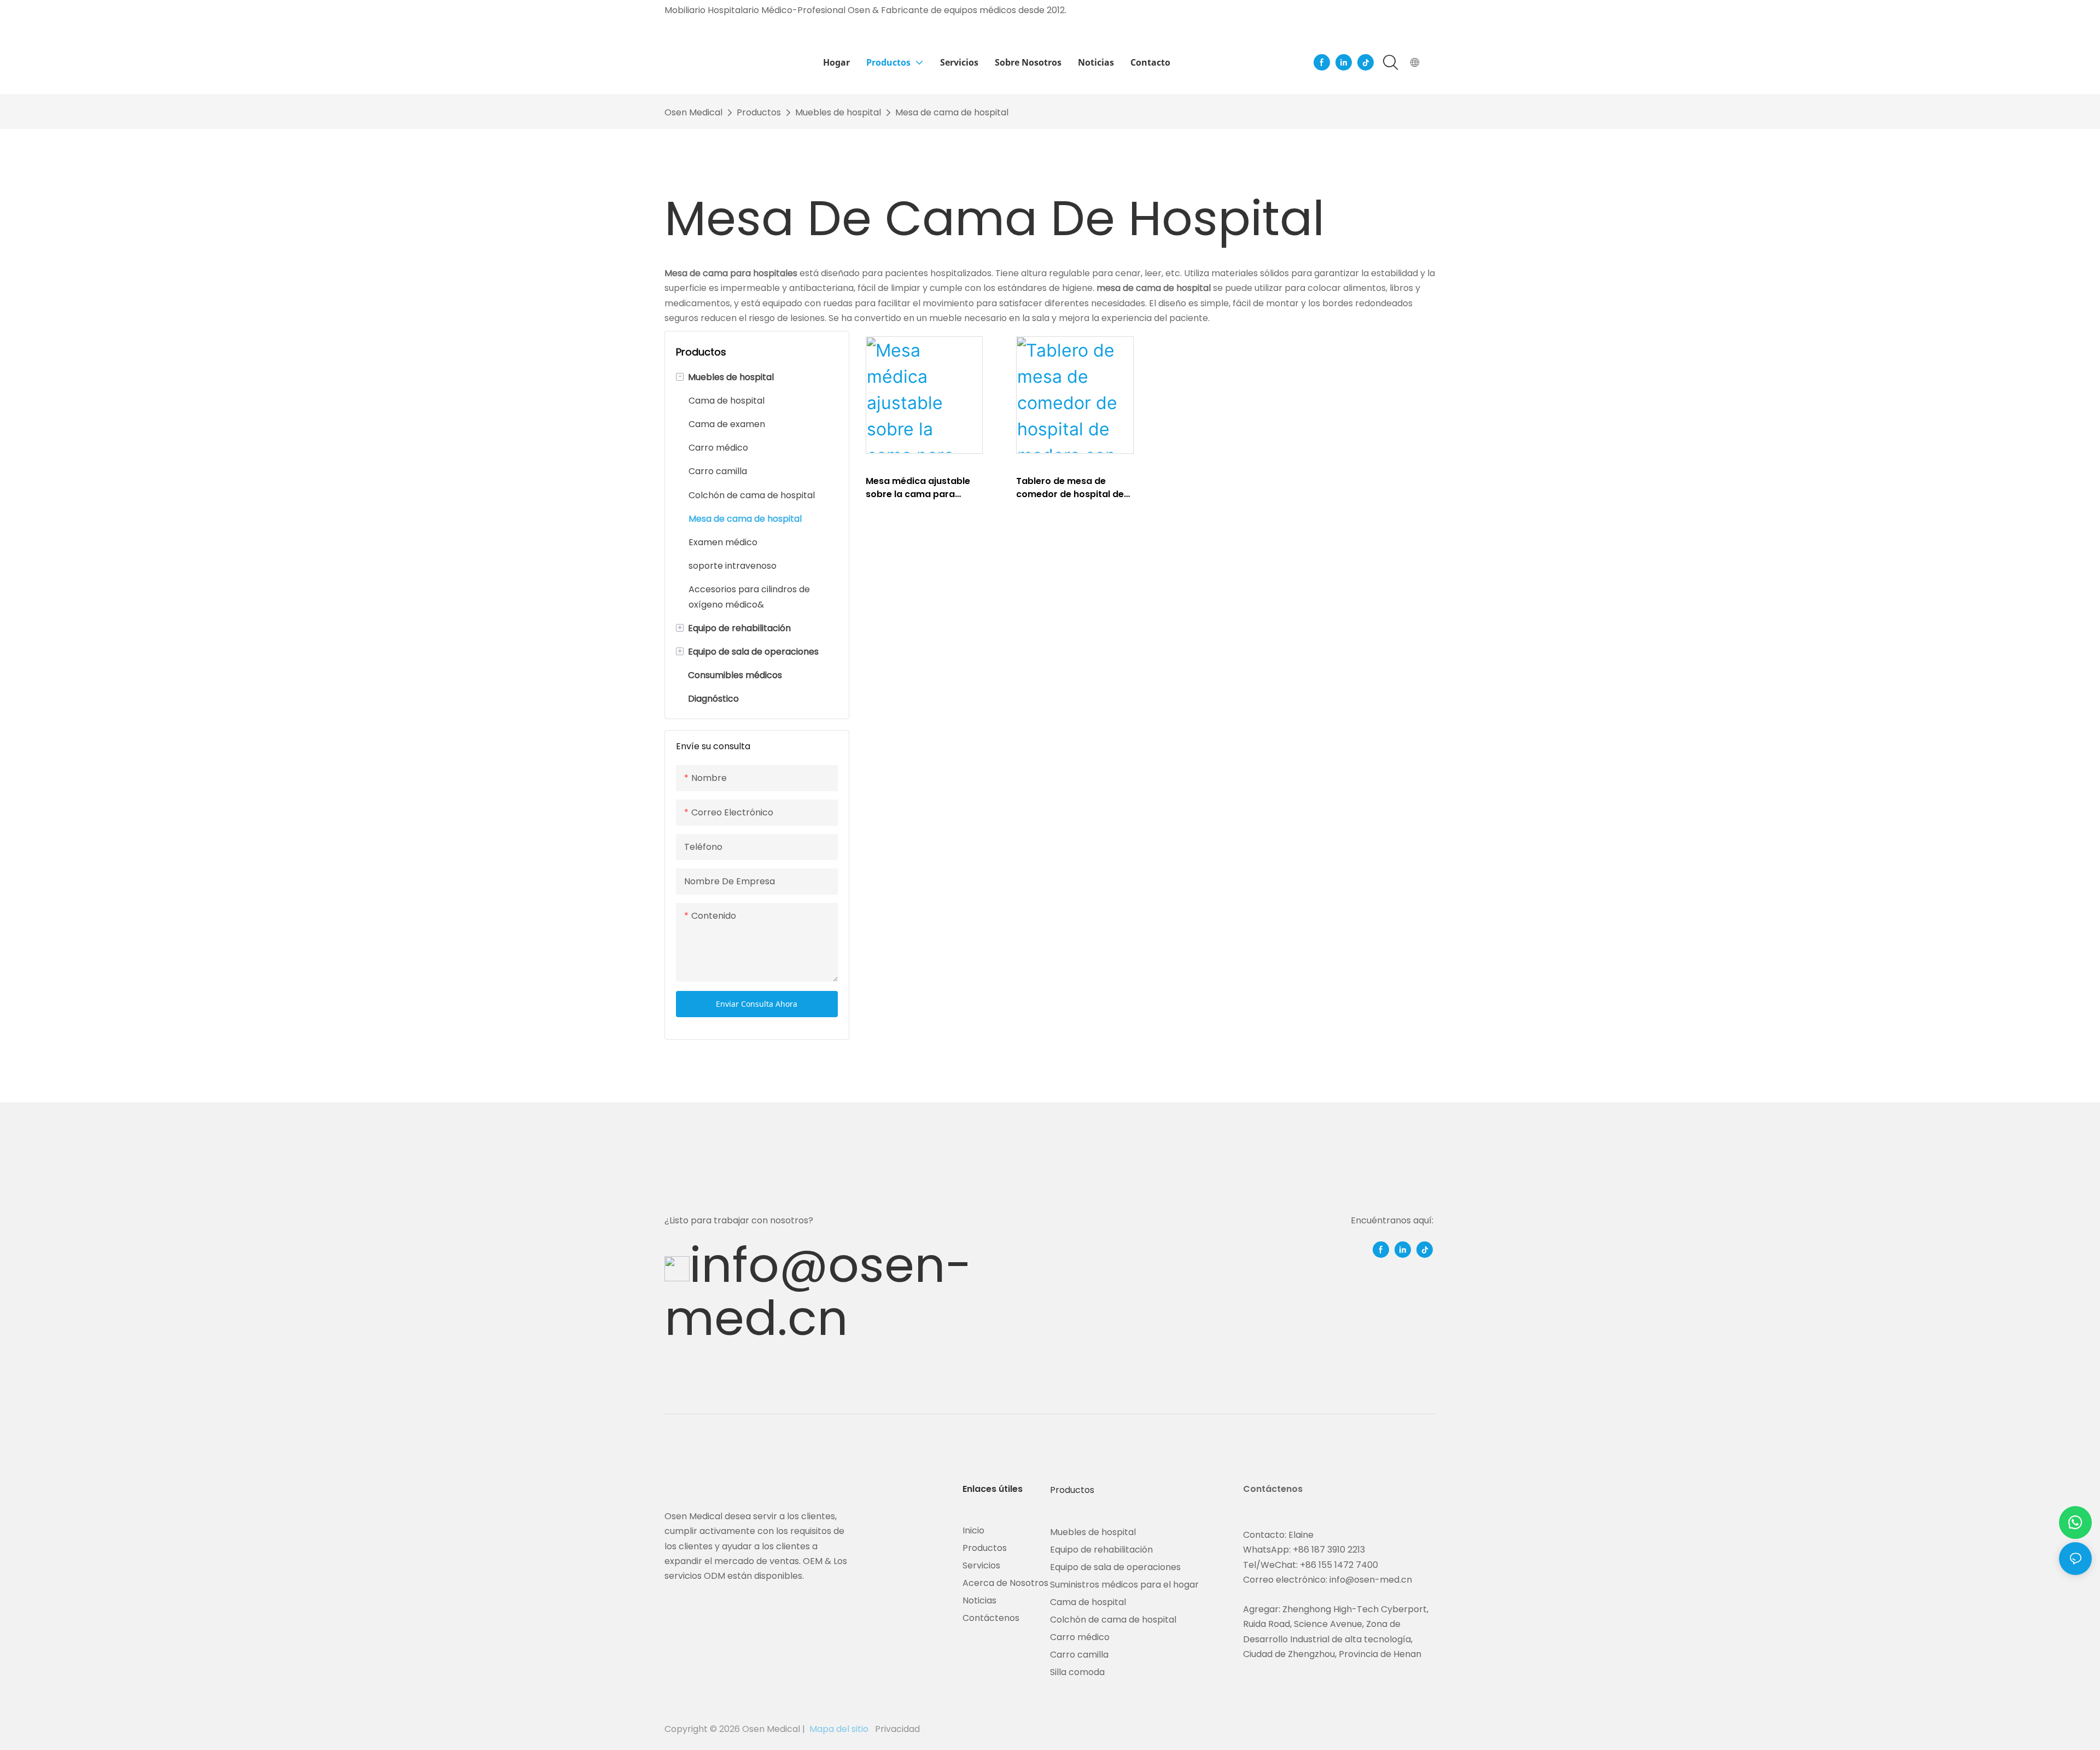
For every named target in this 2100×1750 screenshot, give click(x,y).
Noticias (979, 1600)
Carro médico (1080, 1637)
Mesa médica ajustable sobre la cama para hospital (918, 488)
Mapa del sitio (839, 1729)
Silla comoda (1077, 1672)
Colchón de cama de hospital (1113, 1620)
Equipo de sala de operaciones (1115, 1567)
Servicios (981, 1565)
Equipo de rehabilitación (1101, 1550)
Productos (759, 112)
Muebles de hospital (838, 112)
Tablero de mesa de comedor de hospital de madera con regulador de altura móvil (1074, 488)
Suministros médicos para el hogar (1124, 1585)
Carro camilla (1079, 1655)
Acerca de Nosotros (1005, 1583)
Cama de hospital (1088, 1602)
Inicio (973, 1530)
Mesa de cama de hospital (952, 112)
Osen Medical (693, 112)
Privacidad (896, 1729)
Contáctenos (991, 1618)
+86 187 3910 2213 (1329, 1550)
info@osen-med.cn (818, 1291)
